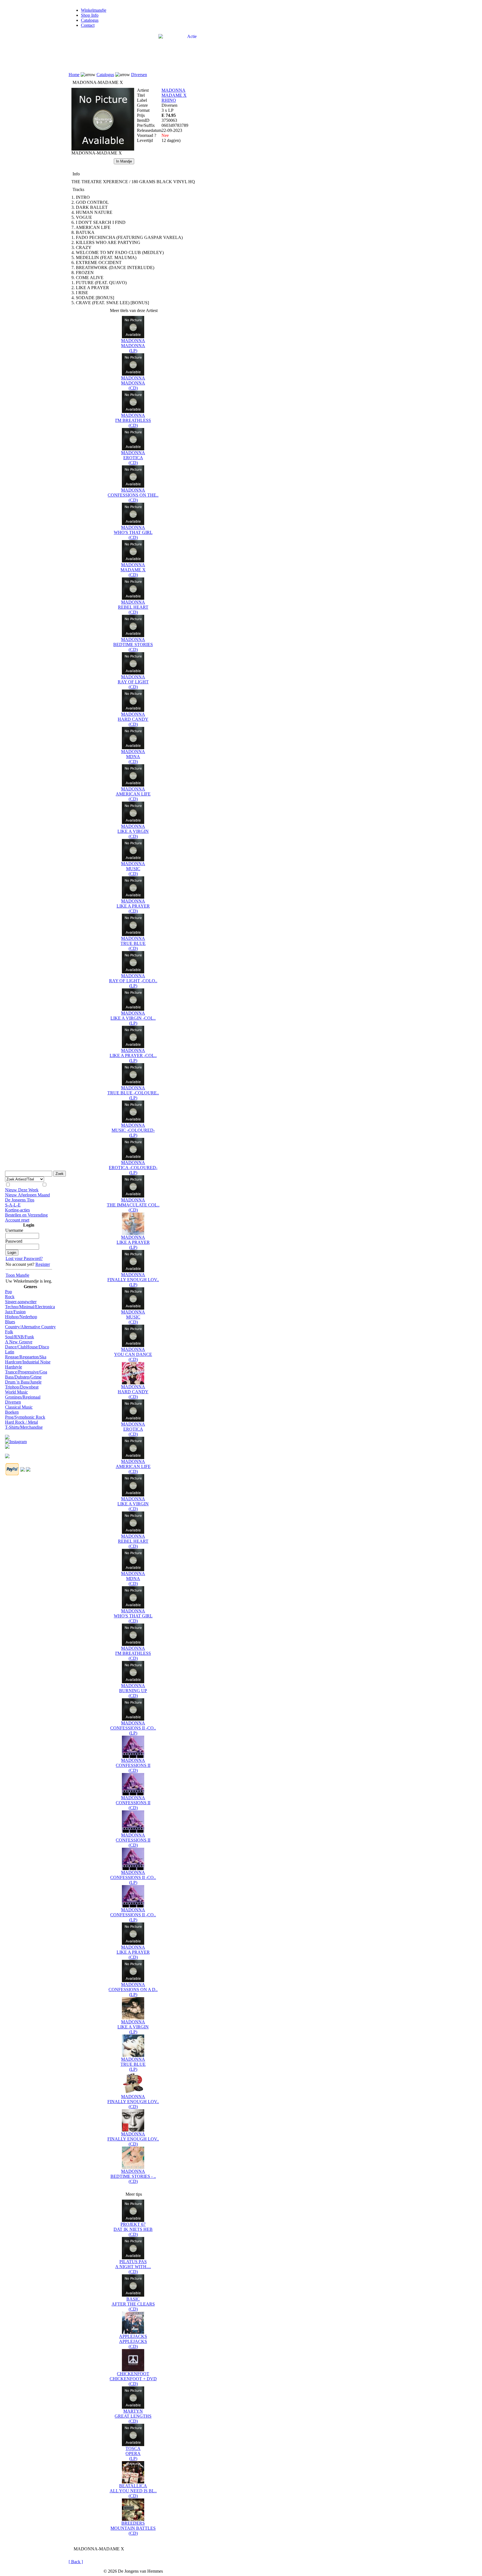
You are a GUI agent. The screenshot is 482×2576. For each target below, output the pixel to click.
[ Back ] (76, 2562)
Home (74, 75)
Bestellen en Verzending (26, 1215)
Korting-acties (17, 1210)
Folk (9, 1332)
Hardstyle (14, 1367)
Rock (10, 1297)
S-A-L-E (13, 1205)
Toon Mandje (17, 1275)
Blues (10, 1322)
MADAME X (174, 95)
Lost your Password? (24, 1258)
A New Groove (19, 1342)
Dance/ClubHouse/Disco (27, 1347)
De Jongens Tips (20, 1200)
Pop (9, 1292)
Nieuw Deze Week (22, 1190)
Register (43, 1264)
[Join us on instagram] (16, 1440)
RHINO (169, 100)
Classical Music (19, 1407)
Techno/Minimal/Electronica (30, 1307)
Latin (10, 1352)
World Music (16, 1392)
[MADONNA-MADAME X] (103, 149)
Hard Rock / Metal (21, 1422)
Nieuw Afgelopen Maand (27, 1195)
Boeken (12, 1412)
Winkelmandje (94, 10)
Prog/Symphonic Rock (25, 1417)
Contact (88, 25)
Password (14, 1241)
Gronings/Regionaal (23, 1397)
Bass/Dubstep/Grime (23, 1377)
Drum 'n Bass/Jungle (23, 1382)
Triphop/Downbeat (22, 1387)
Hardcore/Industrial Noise (28, 1362)
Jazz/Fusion (15, 1312)
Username (14, 1230)
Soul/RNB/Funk (20, 1337)
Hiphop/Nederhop (21, 1317)
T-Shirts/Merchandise (24, 1427)
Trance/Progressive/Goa (26, 1372)
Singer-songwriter (21, 1302)
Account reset (17, 1220)
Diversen (13, 1402)
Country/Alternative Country (30, 1327)
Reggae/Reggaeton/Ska (26, 1357)
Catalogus (90, 20)
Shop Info (90, 15)
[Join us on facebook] (7, 1435)
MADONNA (173, 90)
